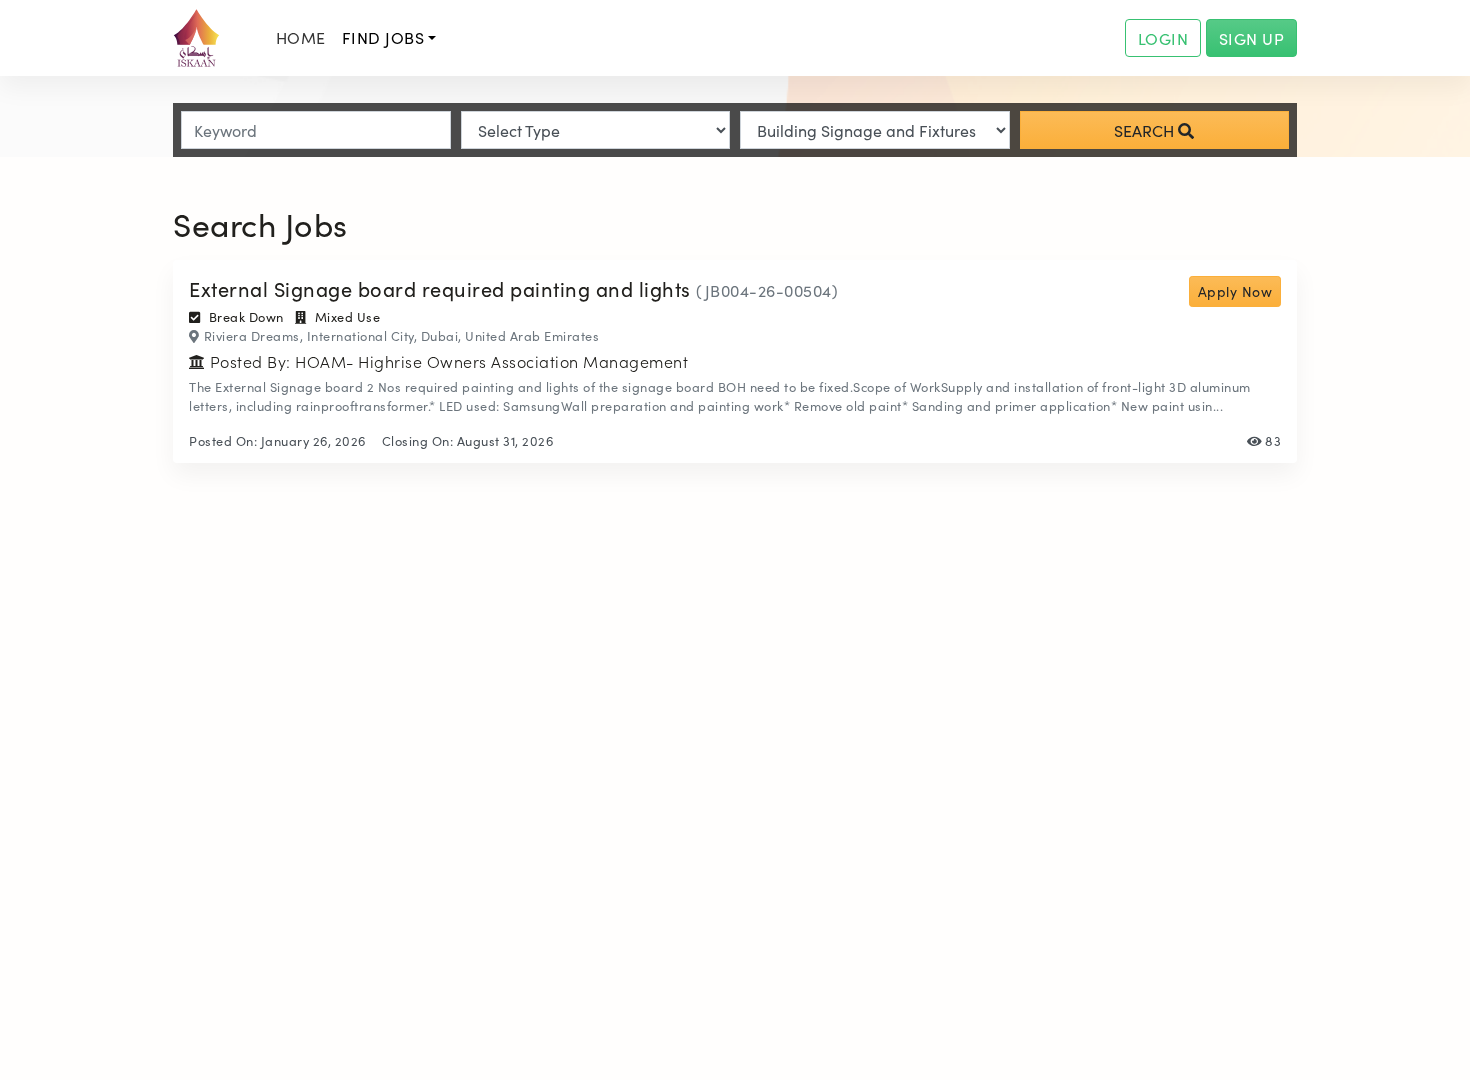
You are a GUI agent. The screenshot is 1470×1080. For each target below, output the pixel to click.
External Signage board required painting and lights (442, 288)
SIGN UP (1252, 38)
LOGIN (1163, 38)
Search (1146, 130)
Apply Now (1235, 291)
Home (301, 37)
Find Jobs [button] (383, 37)
